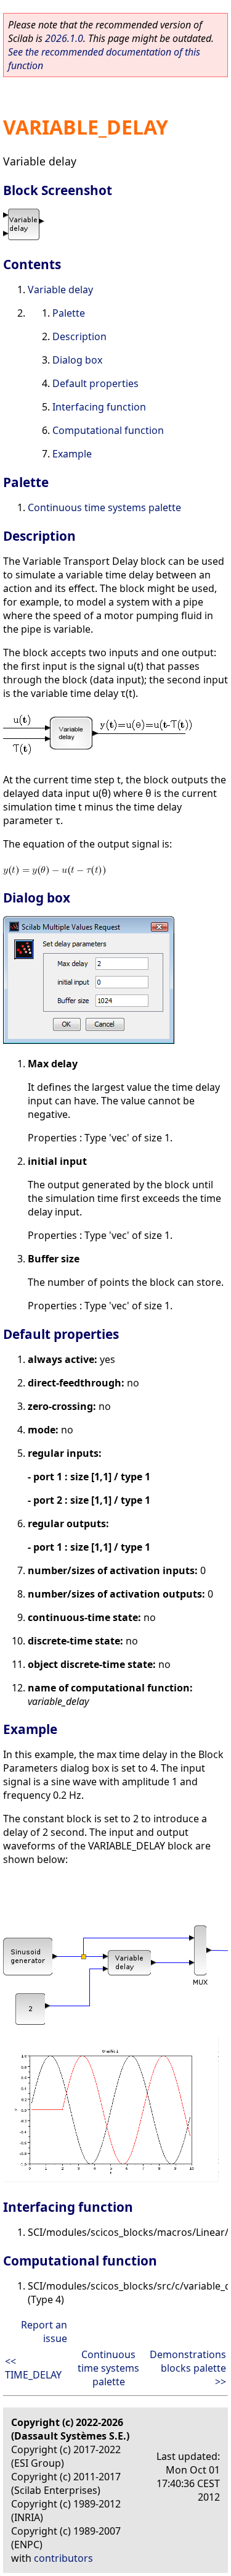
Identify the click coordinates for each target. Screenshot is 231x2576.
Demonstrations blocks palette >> (188, 2368)
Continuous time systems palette (104, 507)
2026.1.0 (64, 38)
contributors (63, 2558)
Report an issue (44, 2332)
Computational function (108, 430)
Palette (69, 313)
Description (79, 336)
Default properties (95, 383)
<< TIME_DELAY (33, 2368)
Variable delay (60, 290)
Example (72, 454)
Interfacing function (99, 407)
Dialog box (77, 360)
